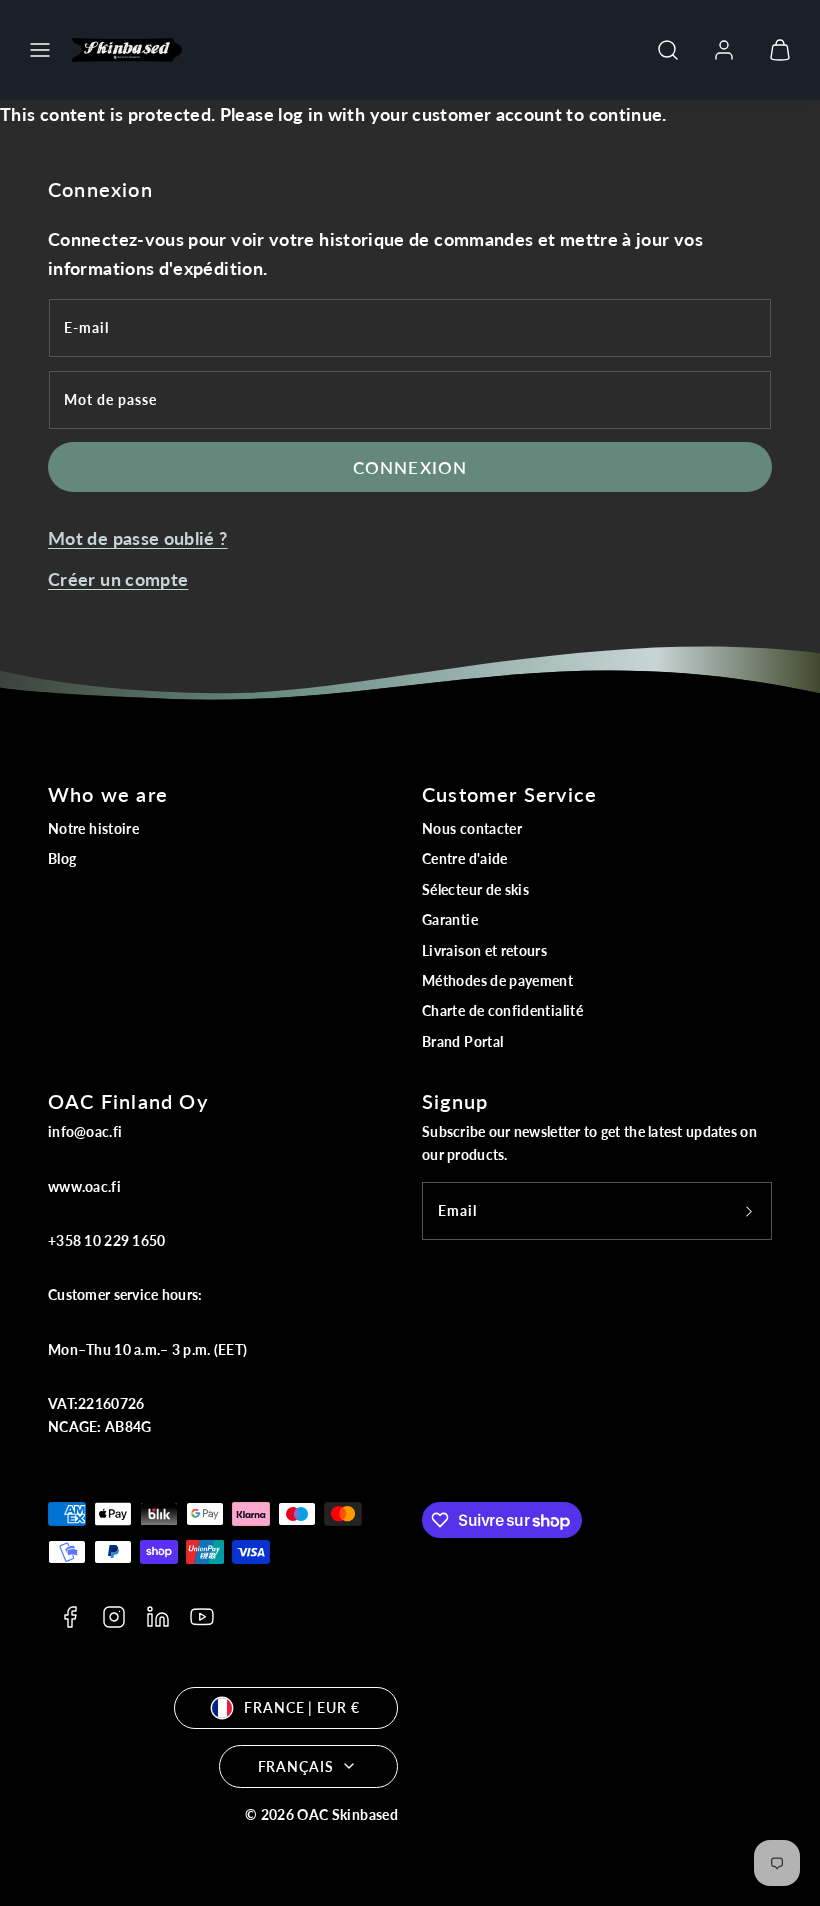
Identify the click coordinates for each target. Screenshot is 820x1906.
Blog (62, 858)
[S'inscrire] (749, 1211)
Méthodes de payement (497, 980)
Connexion (409, 467)
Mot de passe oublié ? (138, 538)
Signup (455, 1101)
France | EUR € (301, 1707)
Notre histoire (93, 828)
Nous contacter (472, 828)
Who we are (108, 794)
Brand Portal (462, 1041)
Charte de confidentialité (502, 1010)
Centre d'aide (465, 858)
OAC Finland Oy (128, 1101)
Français (296, 1766)
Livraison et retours (484, 950)
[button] (40, 50)
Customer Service (509, 794)
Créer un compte (118, 579)
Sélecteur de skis (475, 889)
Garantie (450, 919)
